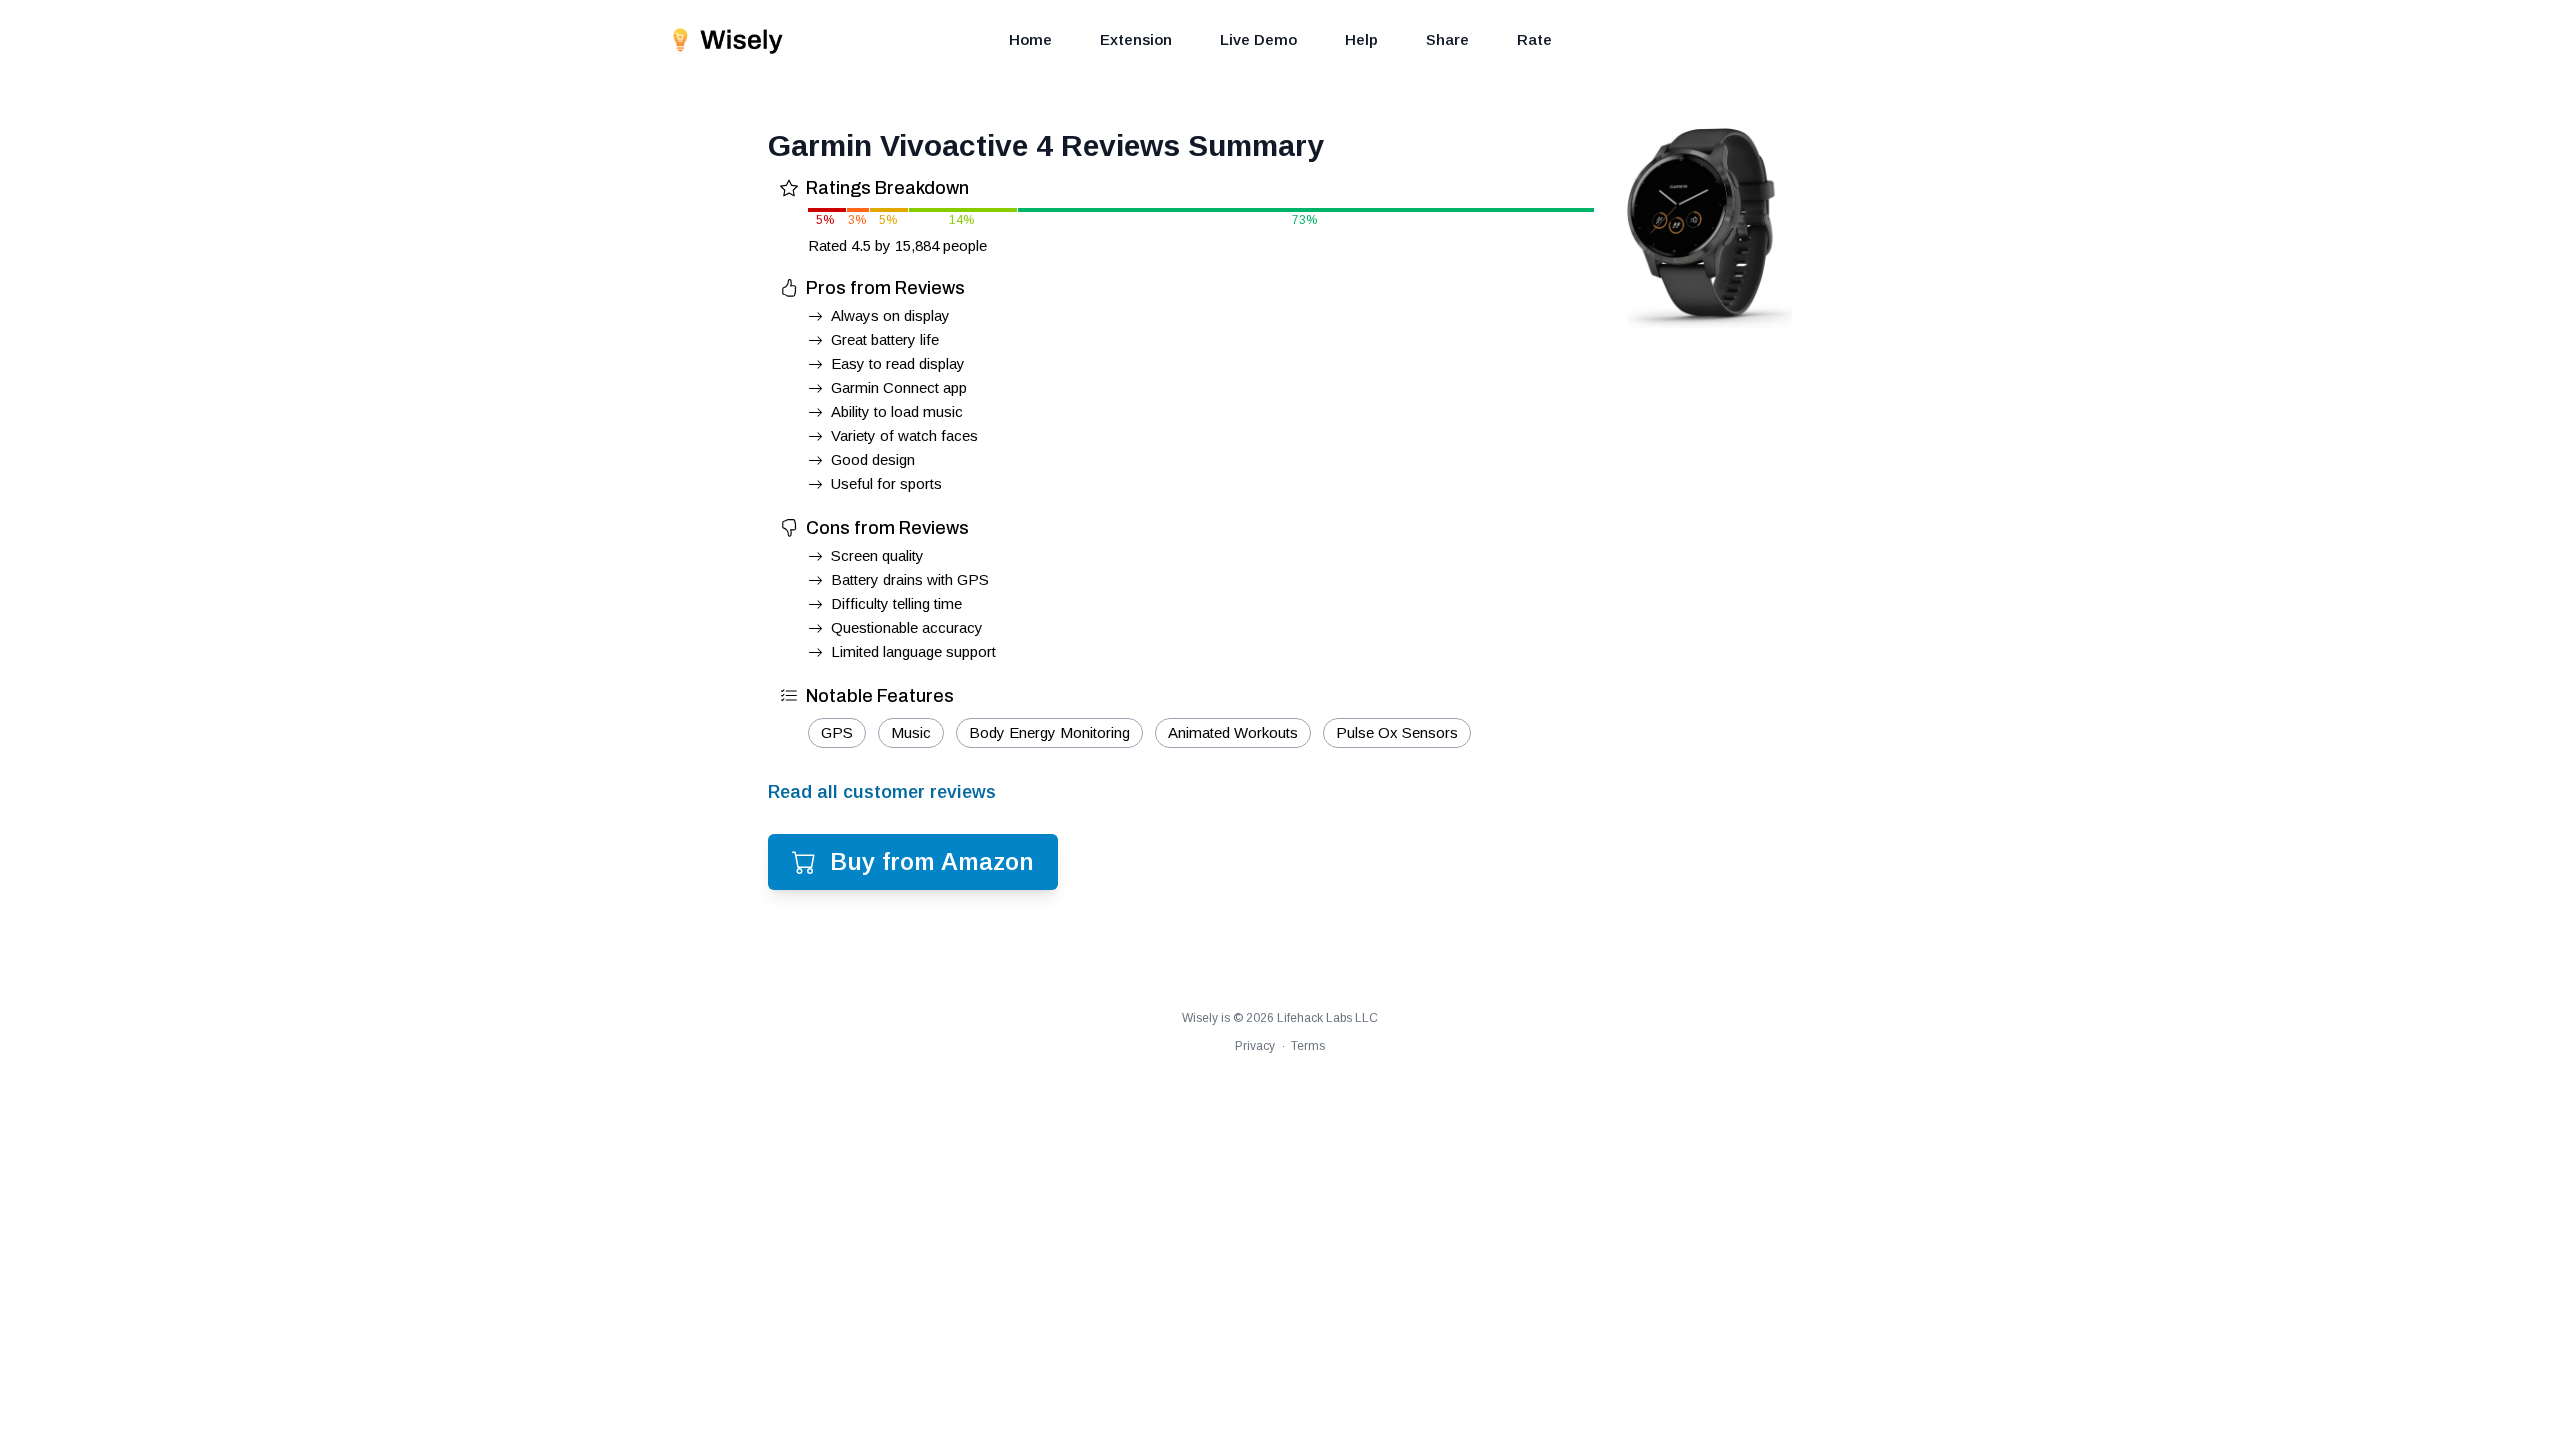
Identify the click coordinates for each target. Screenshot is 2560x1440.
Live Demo (1258, 39)
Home (1030, 39)
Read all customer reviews (882, 792)
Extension (1136, 39)
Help (1361, 39)
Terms (1308, 1046)
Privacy (1255, 1046)
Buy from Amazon (932, 861)
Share (1447, 39)
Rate (1534, 39)
